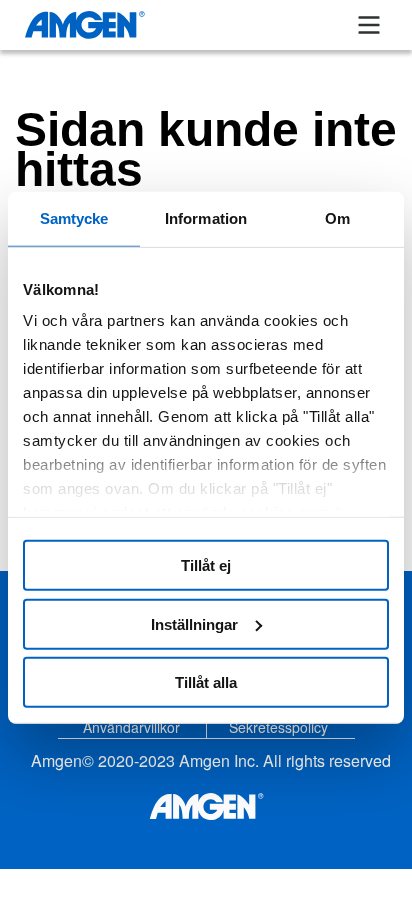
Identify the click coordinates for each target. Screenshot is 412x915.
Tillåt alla (206, 682)
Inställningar (194, 623)
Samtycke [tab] (74, 217)
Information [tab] (206, 217)
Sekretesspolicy (278, 727)
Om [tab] (337, 217)
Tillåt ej (206, 565)
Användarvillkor (131, 727)
